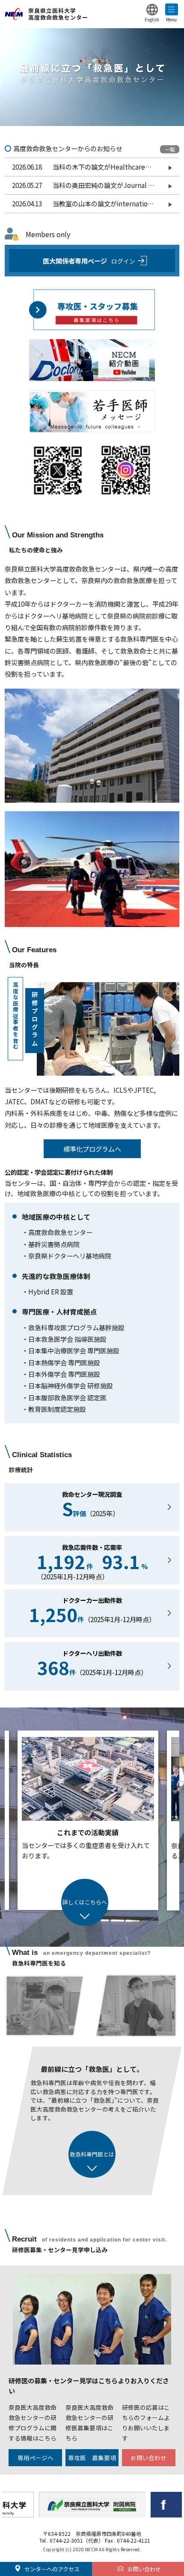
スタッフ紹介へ (85, 1903)
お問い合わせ (148, 2458)
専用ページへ (36, 2458)
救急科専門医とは (92, 2154)
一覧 (170, 149)
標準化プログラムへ (92, 1149)
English (152, 19)
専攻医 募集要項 (92, 2458)
